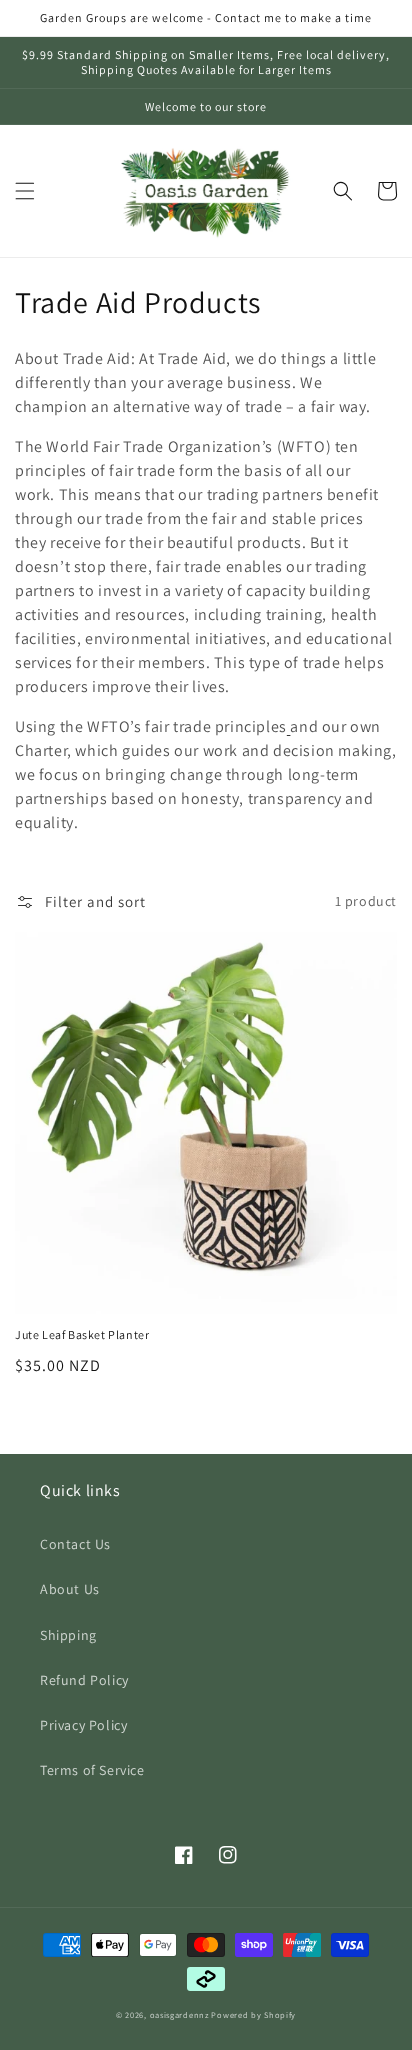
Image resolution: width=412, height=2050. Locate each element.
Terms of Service (92, 1770)
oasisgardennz (179, 2014)
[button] (25, 191)
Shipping (68, 1635)
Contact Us (75, 1544)
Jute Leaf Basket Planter (82, 1334)
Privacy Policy (83, 1725)
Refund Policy (84, 1680)
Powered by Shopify (253, 2014)
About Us (70, 1589)
